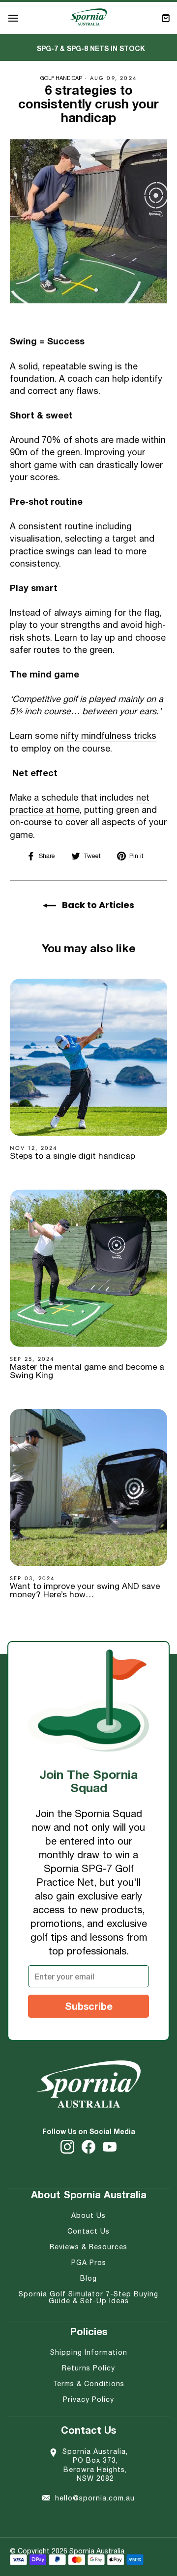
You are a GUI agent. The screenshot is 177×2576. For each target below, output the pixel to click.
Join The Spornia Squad (88, 1781)
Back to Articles (97, 905)
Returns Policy (88, 2368)
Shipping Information (89, 2352)
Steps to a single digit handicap (73, 1156)
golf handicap (61, 78)
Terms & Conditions (89, 2384)
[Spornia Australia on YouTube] (110, 2147)
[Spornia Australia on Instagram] (67, 2147)
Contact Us (88, 2231)
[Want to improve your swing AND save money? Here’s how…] (88, 1487)
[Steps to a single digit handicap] (88, 1057)
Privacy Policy (88, 2399)
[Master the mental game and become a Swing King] (88, 1268)
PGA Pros (89, 2263)
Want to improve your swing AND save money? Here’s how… (85, 1590)
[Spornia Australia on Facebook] (88, 2147)
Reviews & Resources (88, 2247)
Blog (88, 2278)
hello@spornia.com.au (95, 2498)
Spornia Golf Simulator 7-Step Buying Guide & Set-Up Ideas (88, 2297)
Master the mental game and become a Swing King (87, 1371)
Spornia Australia (97, 2551)
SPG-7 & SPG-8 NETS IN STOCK (91, 48)
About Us (88, 2215)
